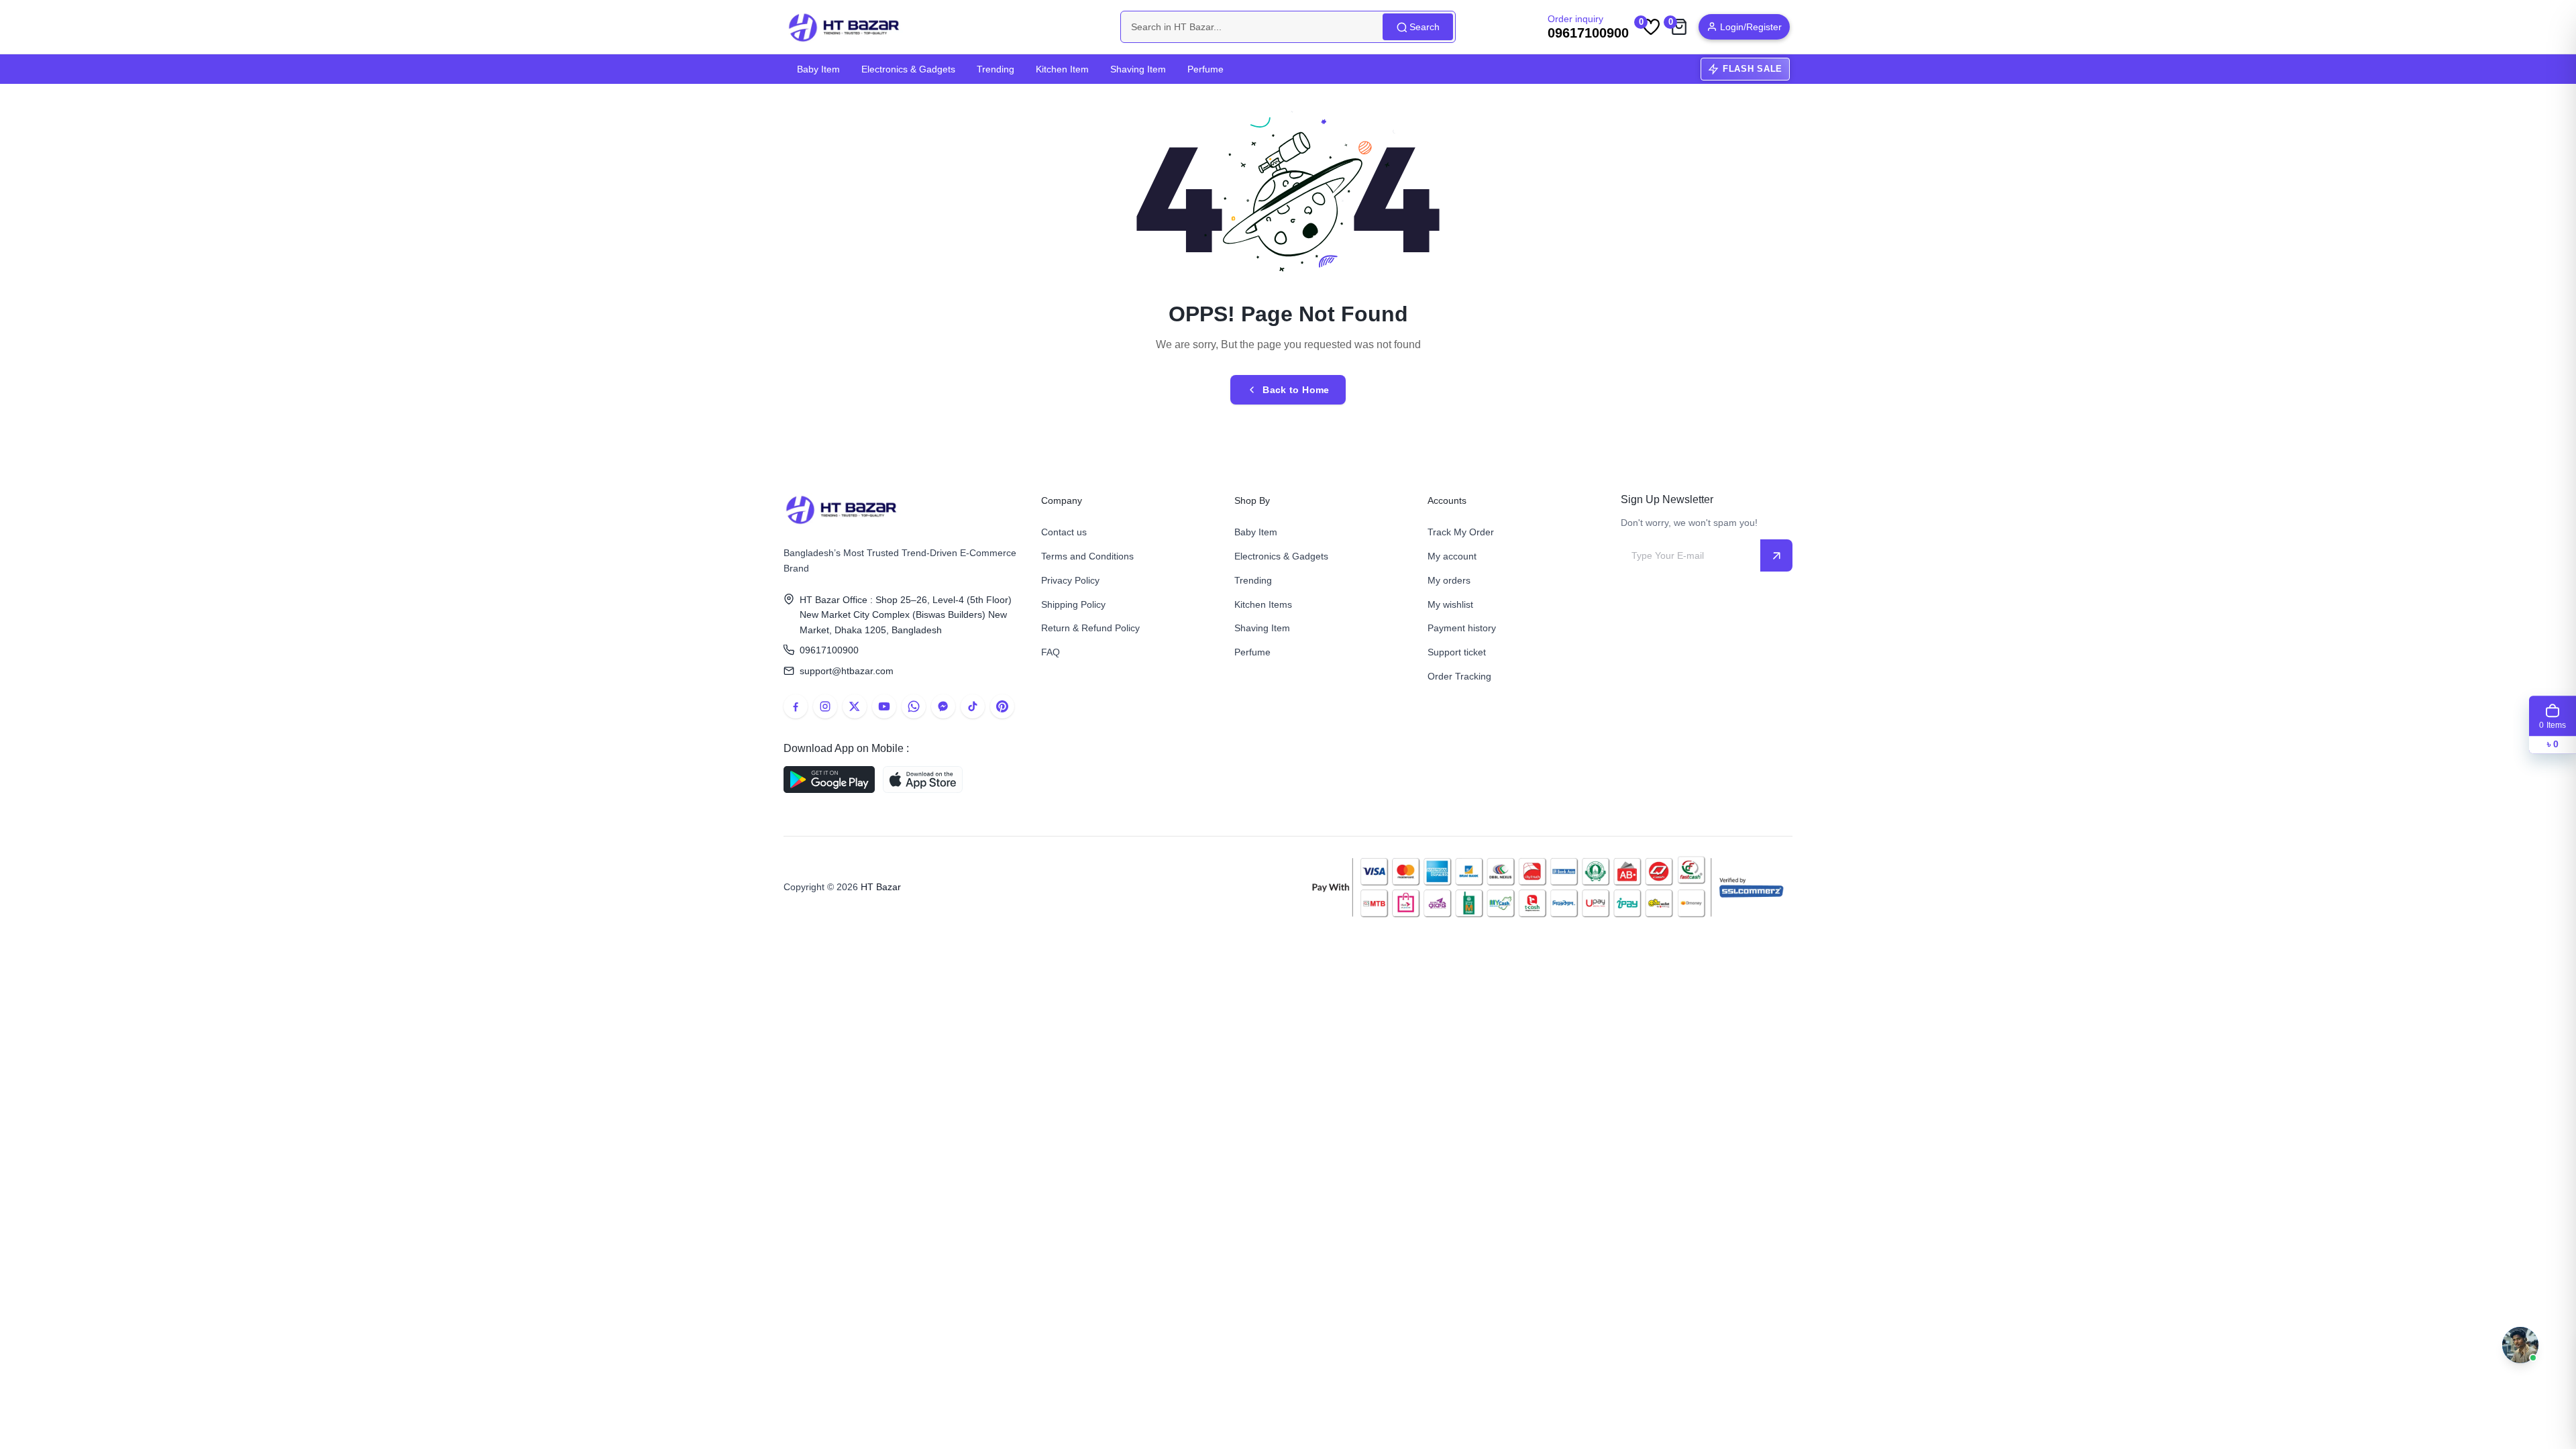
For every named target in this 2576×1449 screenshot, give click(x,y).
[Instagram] (825, 706)
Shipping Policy (1073, 604)
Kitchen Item (1062, 69)
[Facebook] (796, 706)
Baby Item (818, 69)
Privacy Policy (1070, 580)
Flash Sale (1753, 69)
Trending (996, 69)
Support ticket (1457, 652)
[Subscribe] (1776, 555)
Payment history (1462, 628)
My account (1452, 556)
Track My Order (1461, 532)
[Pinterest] (1002, 706)
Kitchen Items (1263, 604)
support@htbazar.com (847, 671)
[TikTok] (973, 706)
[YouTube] (884, 706)
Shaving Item (1138, 69)
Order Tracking (1459, 676)
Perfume (1205, 69)
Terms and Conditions (1087, 556)
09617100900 (829, 650)
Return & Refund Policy (1090, 628)
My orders (1449, 580)
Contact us (1064, 532)
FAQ (1051, 652)
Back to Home (1296, 390)
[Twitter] (855, 706)
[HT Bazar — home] (845, 27)
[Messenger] (943, 706)
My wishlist (1450, 604)
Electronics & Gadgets (908, 69)
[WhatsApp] (914, 706)
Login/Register (1751, 27)
